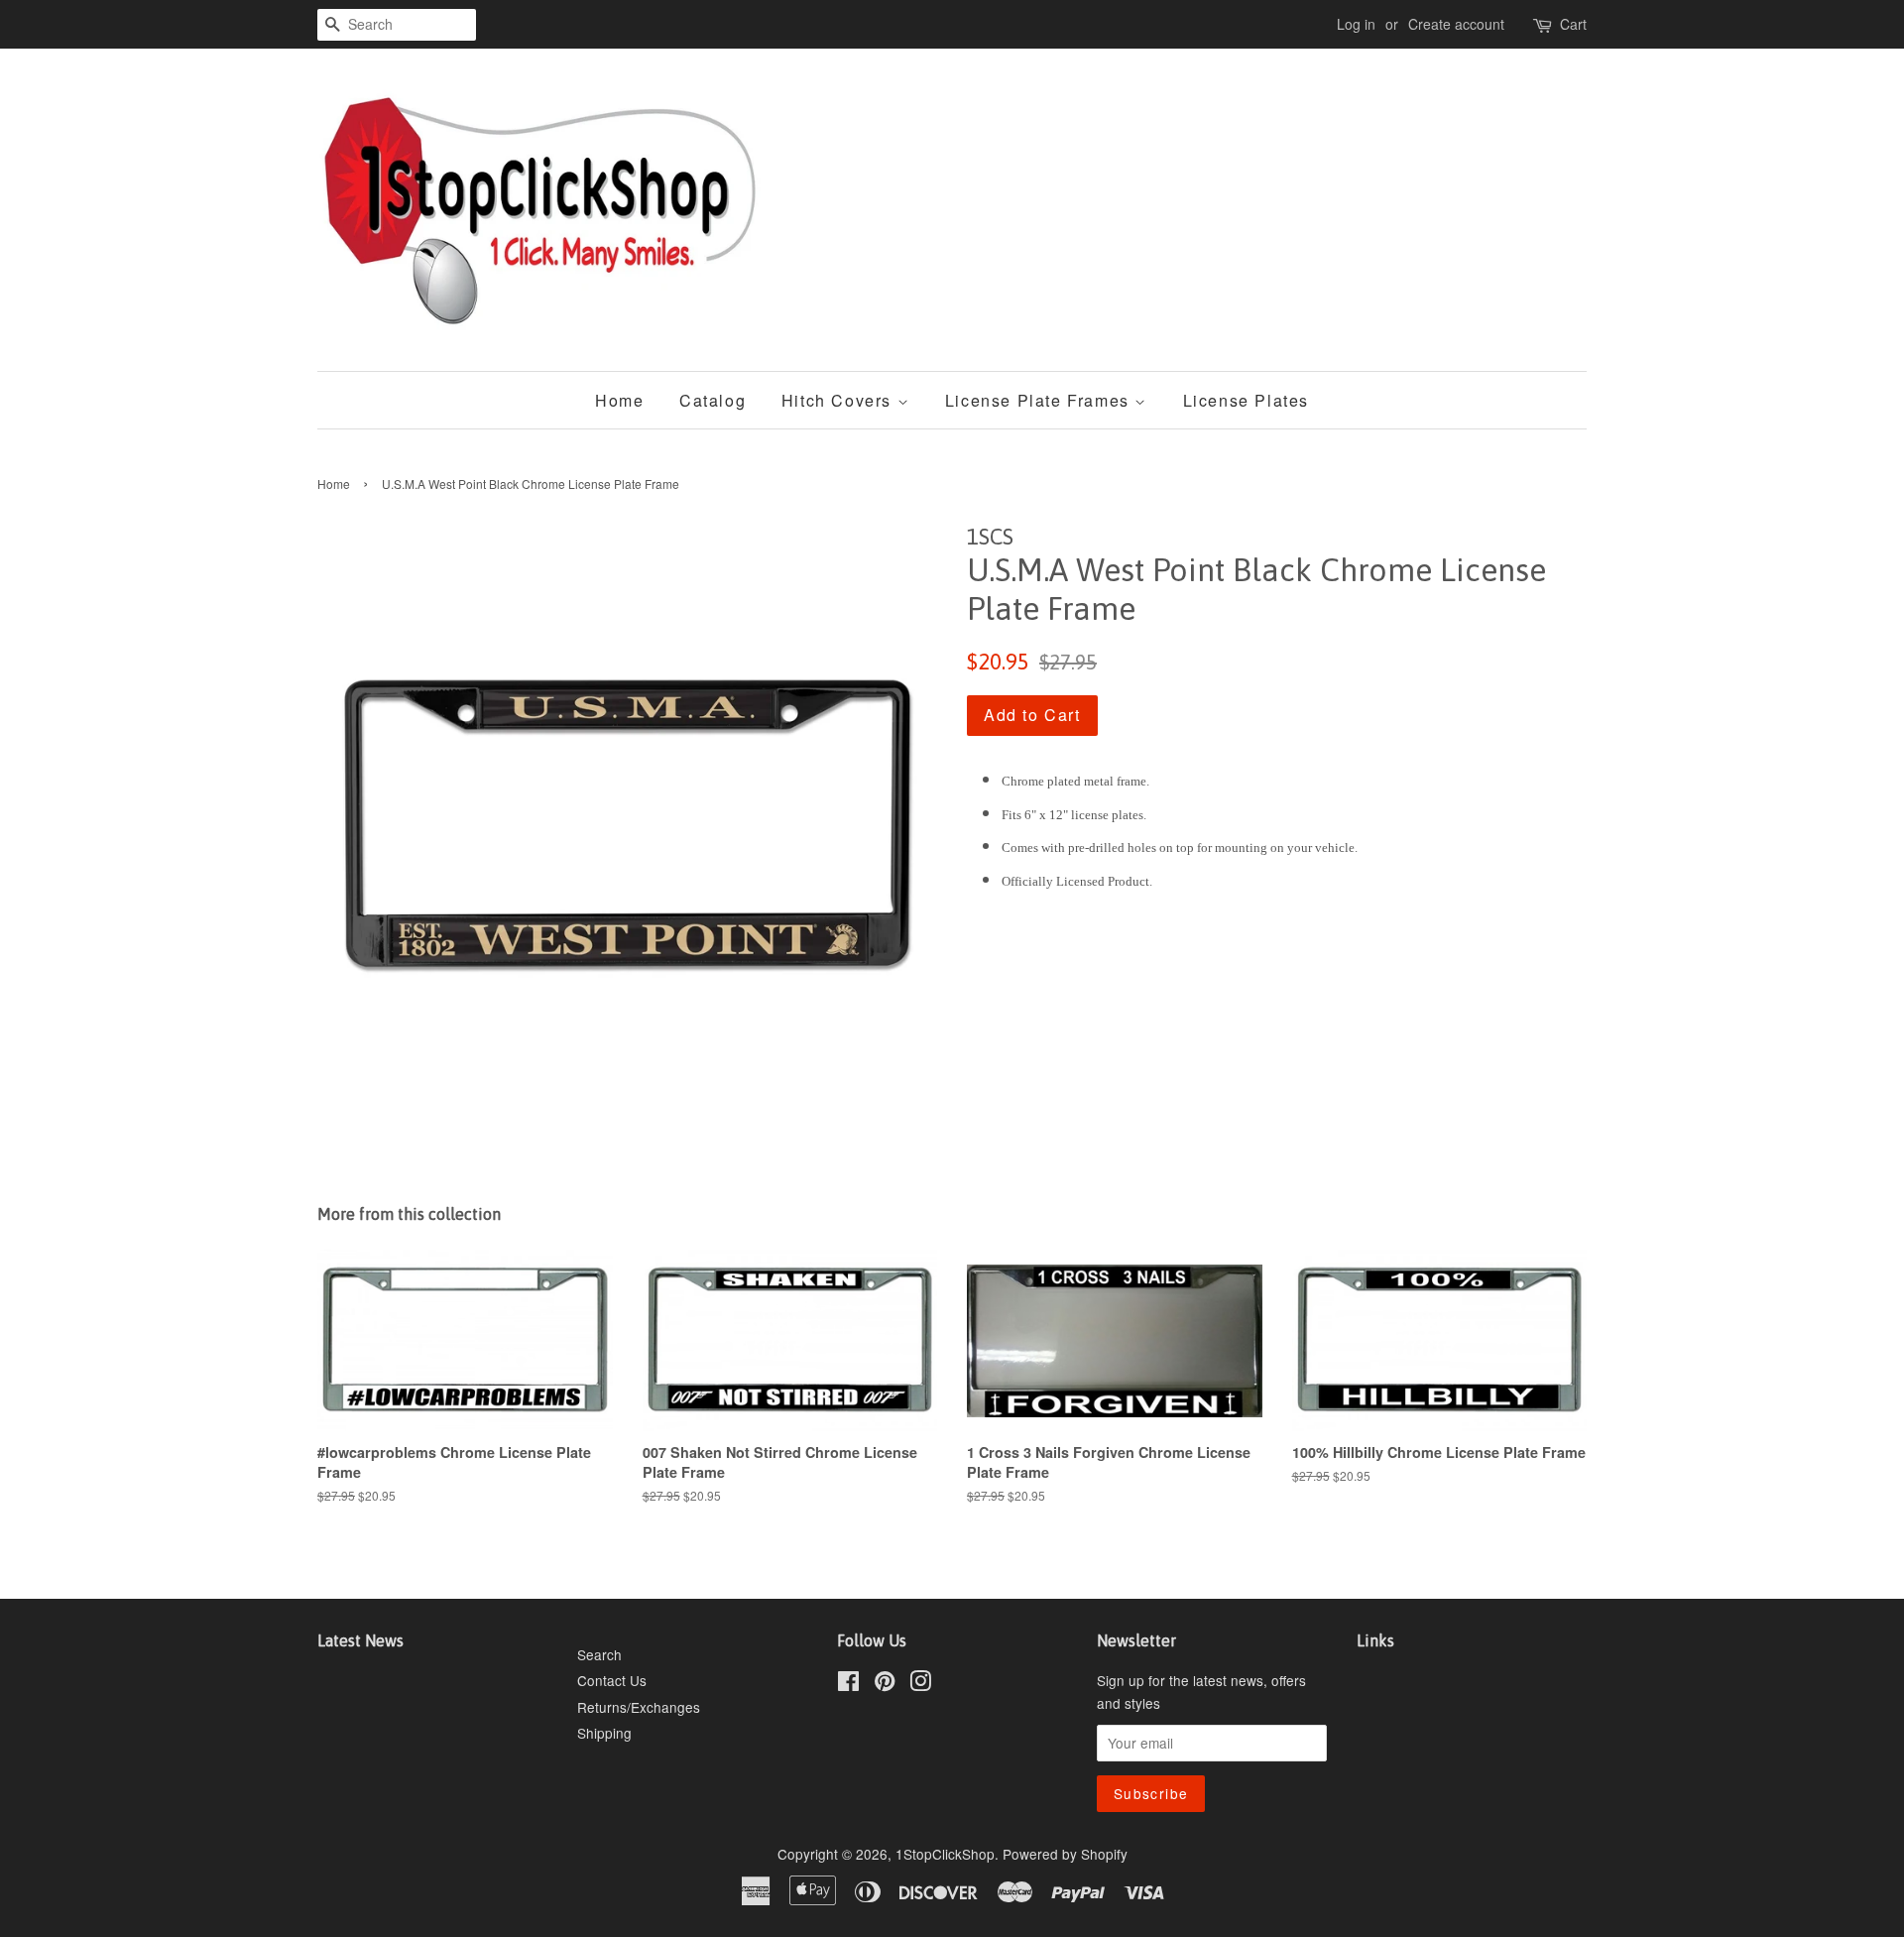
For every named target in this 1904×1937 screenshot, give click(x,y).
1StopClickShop (945, 1854)
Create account (1456, 24)
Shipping (604, 1733)
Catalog (713, 400)
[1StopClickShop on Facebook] (848, 1684)
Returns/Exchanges (639, 1707)
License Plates (1246, 400)
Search (599, 1654)
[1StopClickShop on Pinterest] (885, 1684)
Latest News (360, 1640)
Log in (1356, 24)
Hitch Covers (839, 400)
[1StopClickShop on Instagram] (920, 1684)
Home (619, 400)
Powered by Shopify (1065, 1854)
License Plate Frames (1040, 400)
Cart (1573, 24)
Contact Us (612, 1680)
